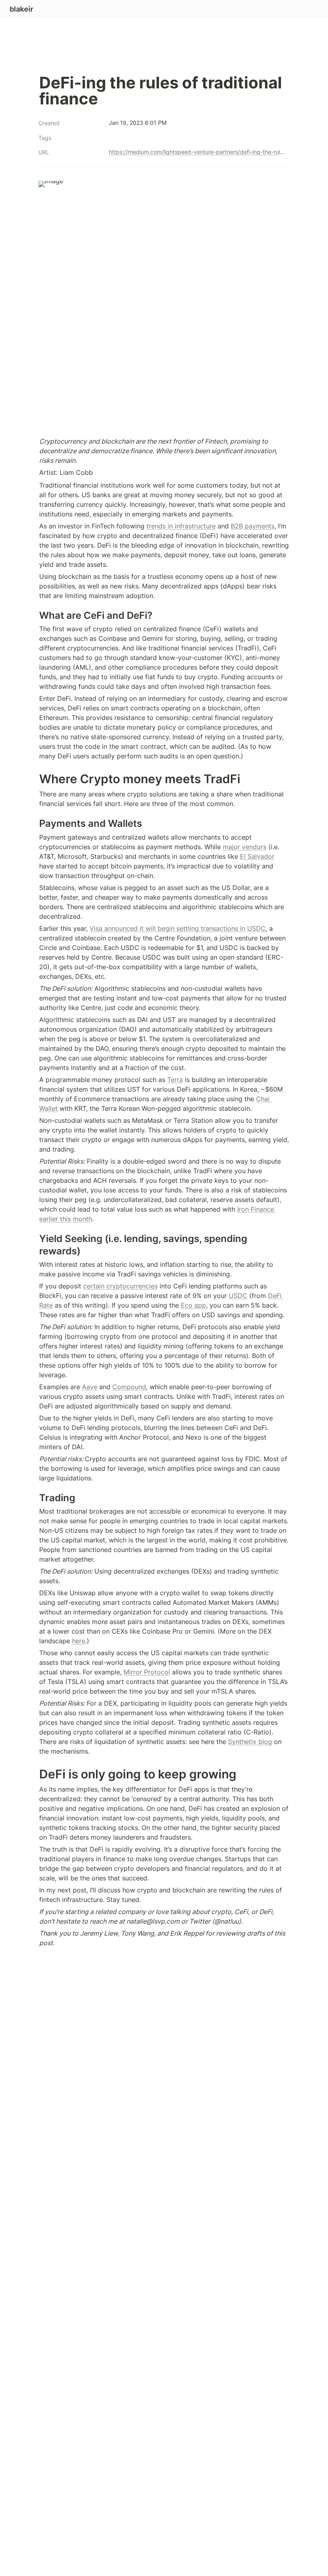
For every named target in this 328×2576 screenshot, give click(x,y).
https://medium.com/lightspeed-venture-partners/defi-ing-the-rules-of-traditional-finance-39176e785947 (198, 152)
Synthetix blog (250, 1742)
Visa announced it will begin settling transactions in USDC (178, 928)
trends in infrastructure (181, 526)
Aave (90, 1387)
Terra (175, 1080)
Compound (129, 1387)
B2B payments (253, 526)
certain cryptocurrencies (120, 1286)
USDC (238, 1296)
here (79, 1641)
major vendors (245, 847)
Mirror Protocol (147, 1672)
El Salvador (257, 856)
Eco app (193, 1305)
